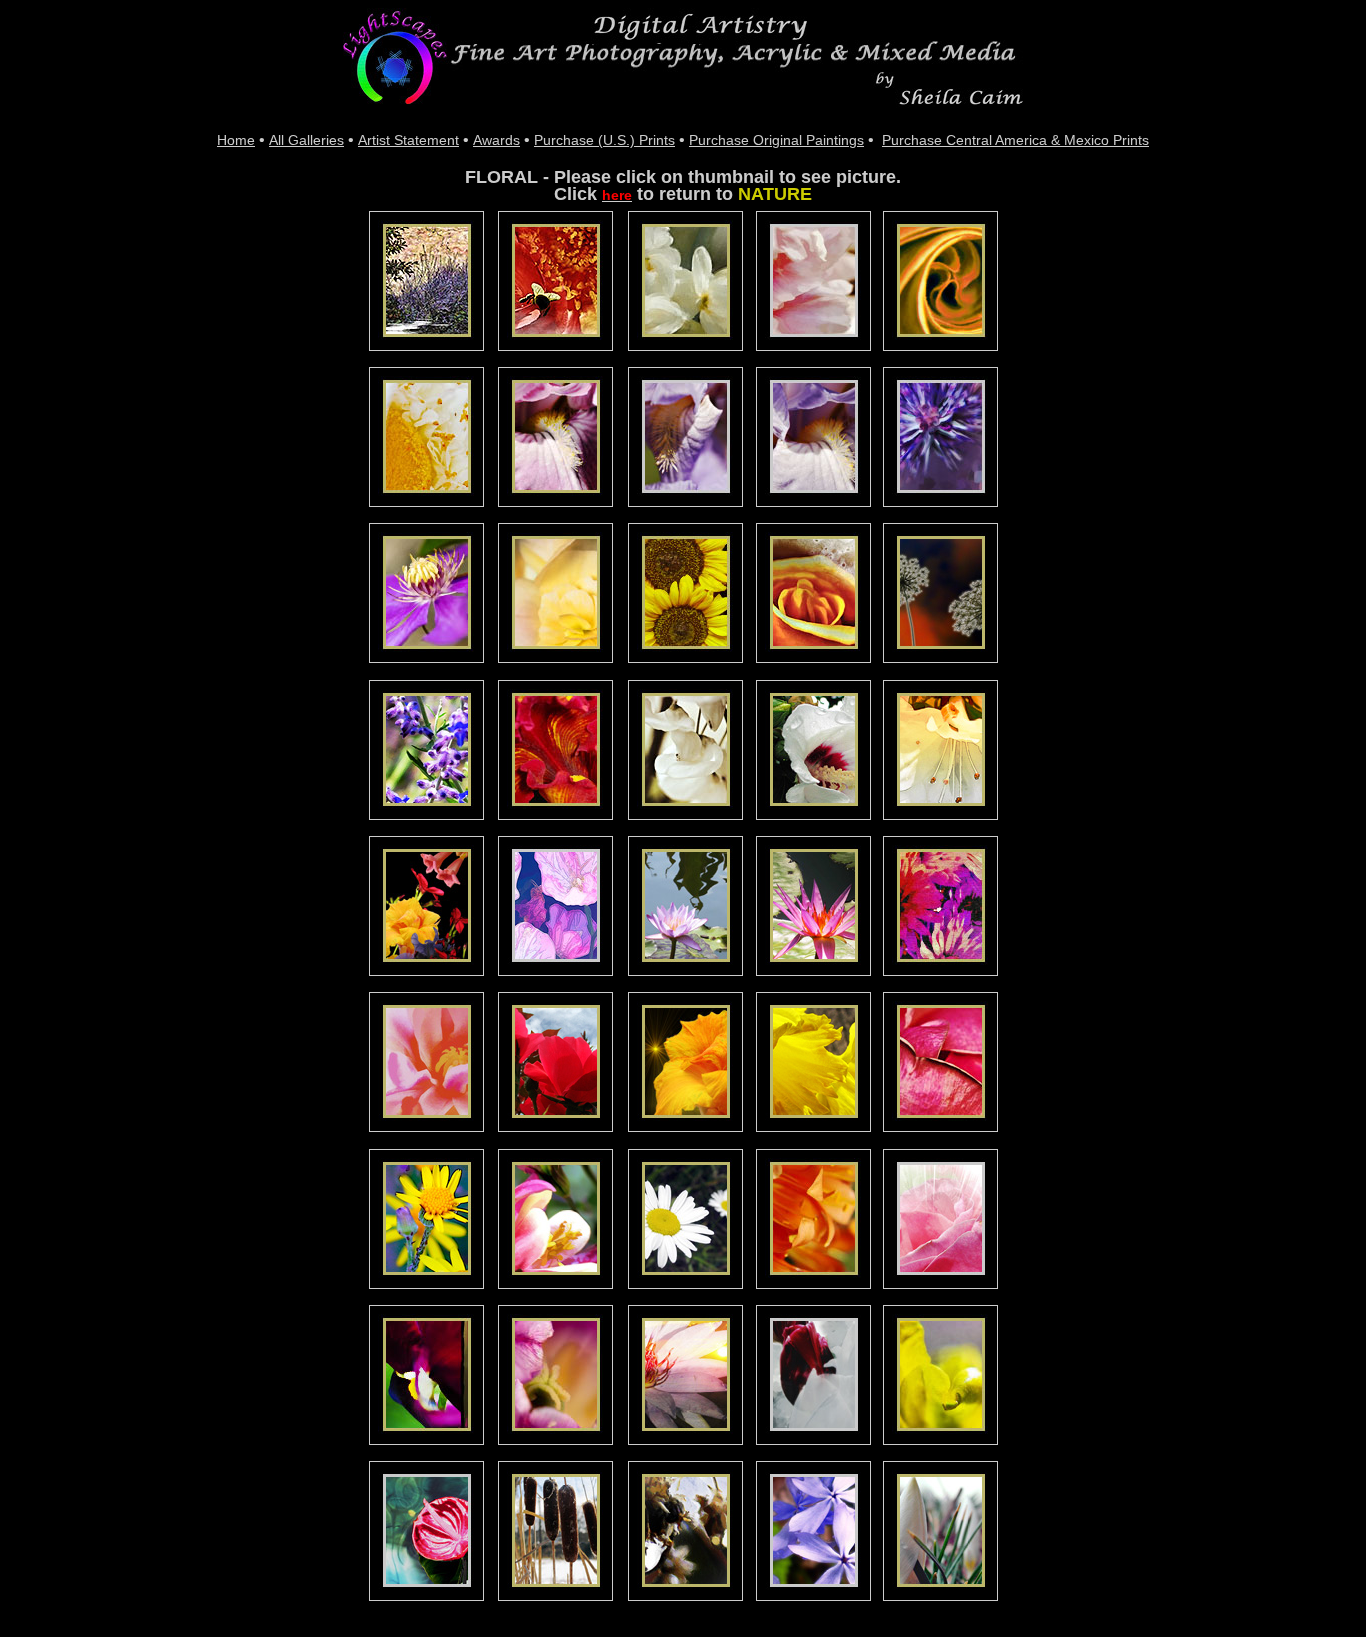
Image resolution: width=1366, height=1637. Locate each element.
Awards (496, 140)
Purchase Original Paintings (776, 140)
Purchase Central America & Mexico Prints (1015, 140)
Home (236, 140)
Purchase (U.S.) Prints (604, 140)
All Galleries (306, 140)
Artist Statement (408, 140)
